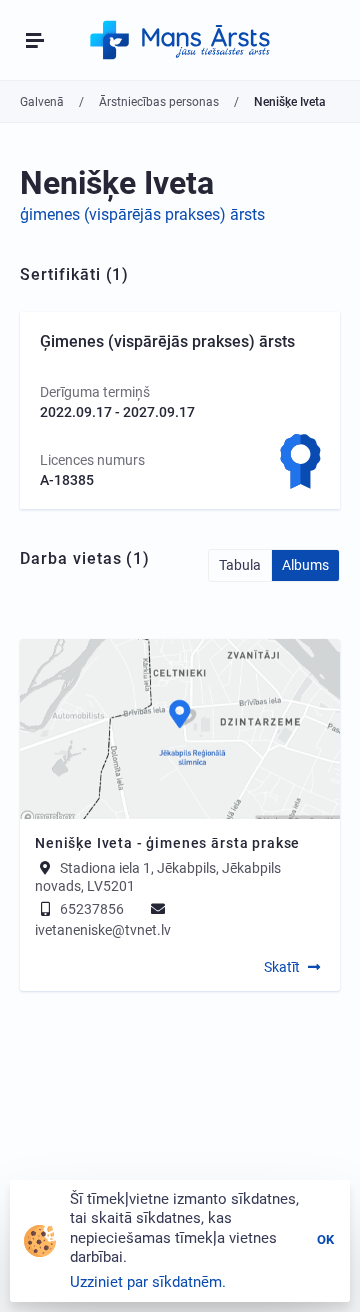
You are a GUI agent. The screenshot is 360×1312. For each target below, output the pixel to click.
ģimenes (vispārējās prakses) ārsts (142, 214)
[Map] (180, 729)
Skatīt (282, 967)
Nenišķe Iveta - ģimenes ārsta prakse (167, 843)
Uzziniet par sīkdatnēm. (148, 1282)
